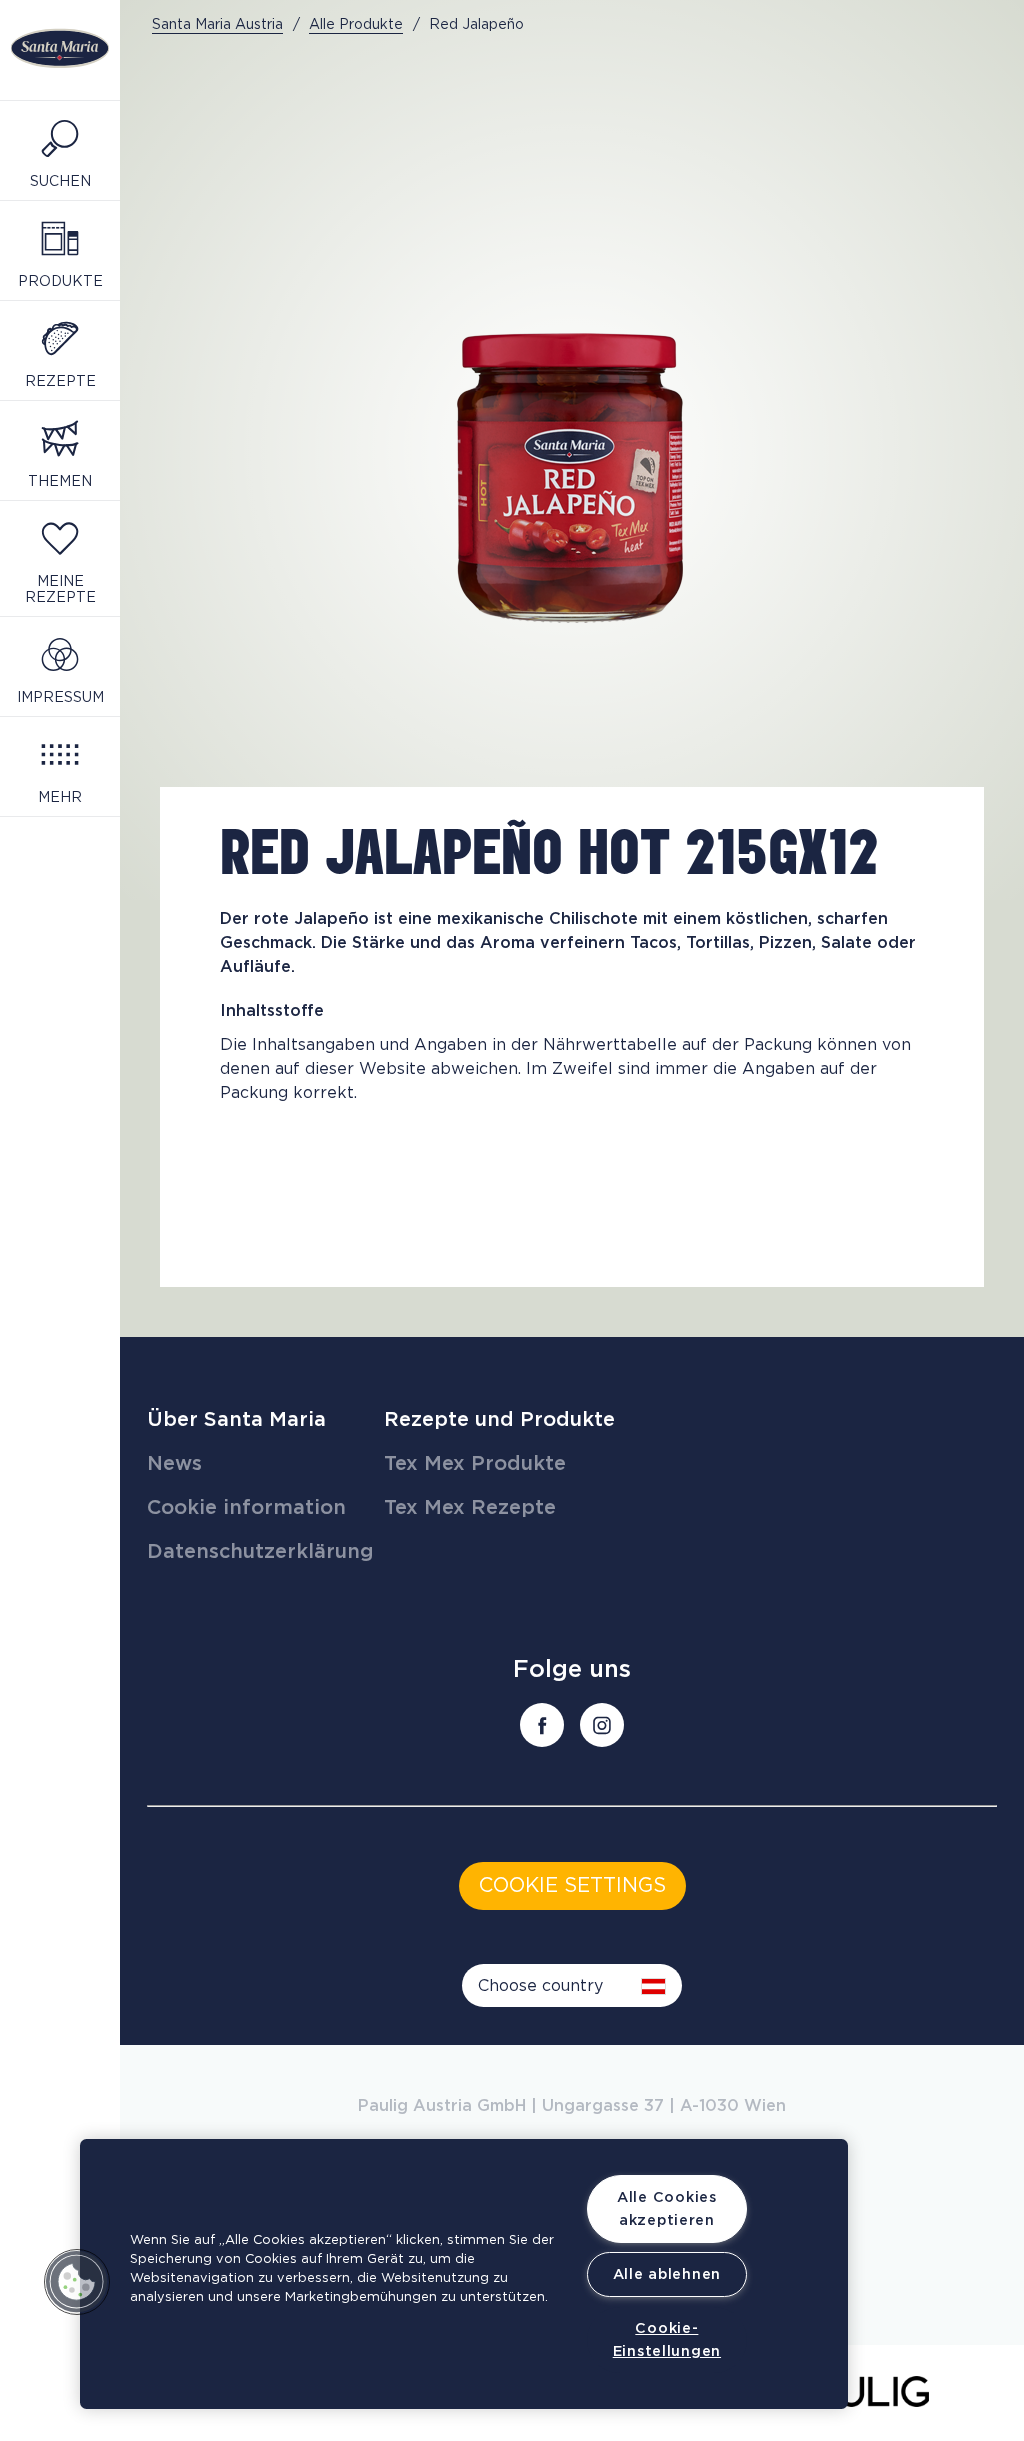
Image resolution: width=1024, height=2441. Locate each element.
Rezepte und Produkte (499, 1420)
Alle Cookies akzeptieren (667, 2209)
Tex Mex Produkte (475, 1464)
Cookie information (246, 1508)
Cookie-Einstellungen (667, 2340)
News (174, 1464)
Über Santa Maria (236, 1420)
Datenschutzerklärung (260, 1552)
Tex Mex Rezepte (470, 1508)
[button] (77, 2282)
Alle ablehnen (667, 2274)
